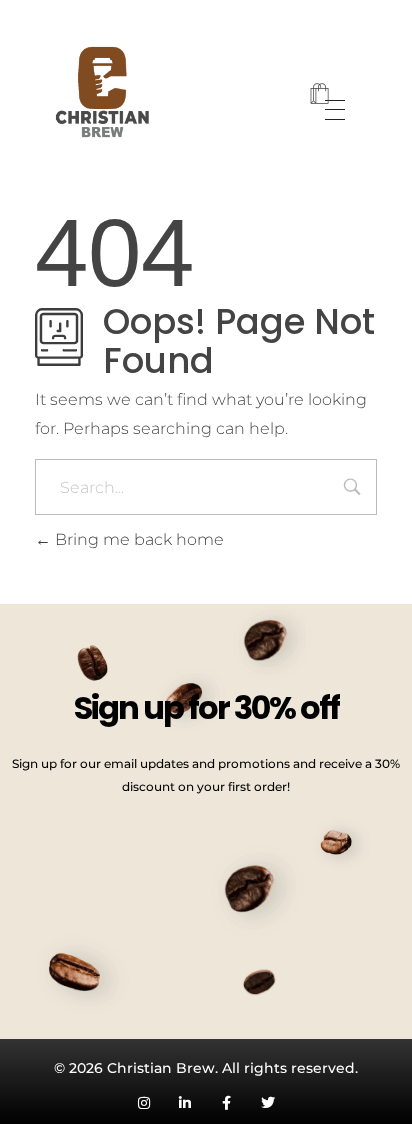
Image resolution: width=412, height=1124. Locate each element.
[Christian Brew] (92, 92)
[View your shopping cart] (319, 95)
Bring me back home (137, 539)
